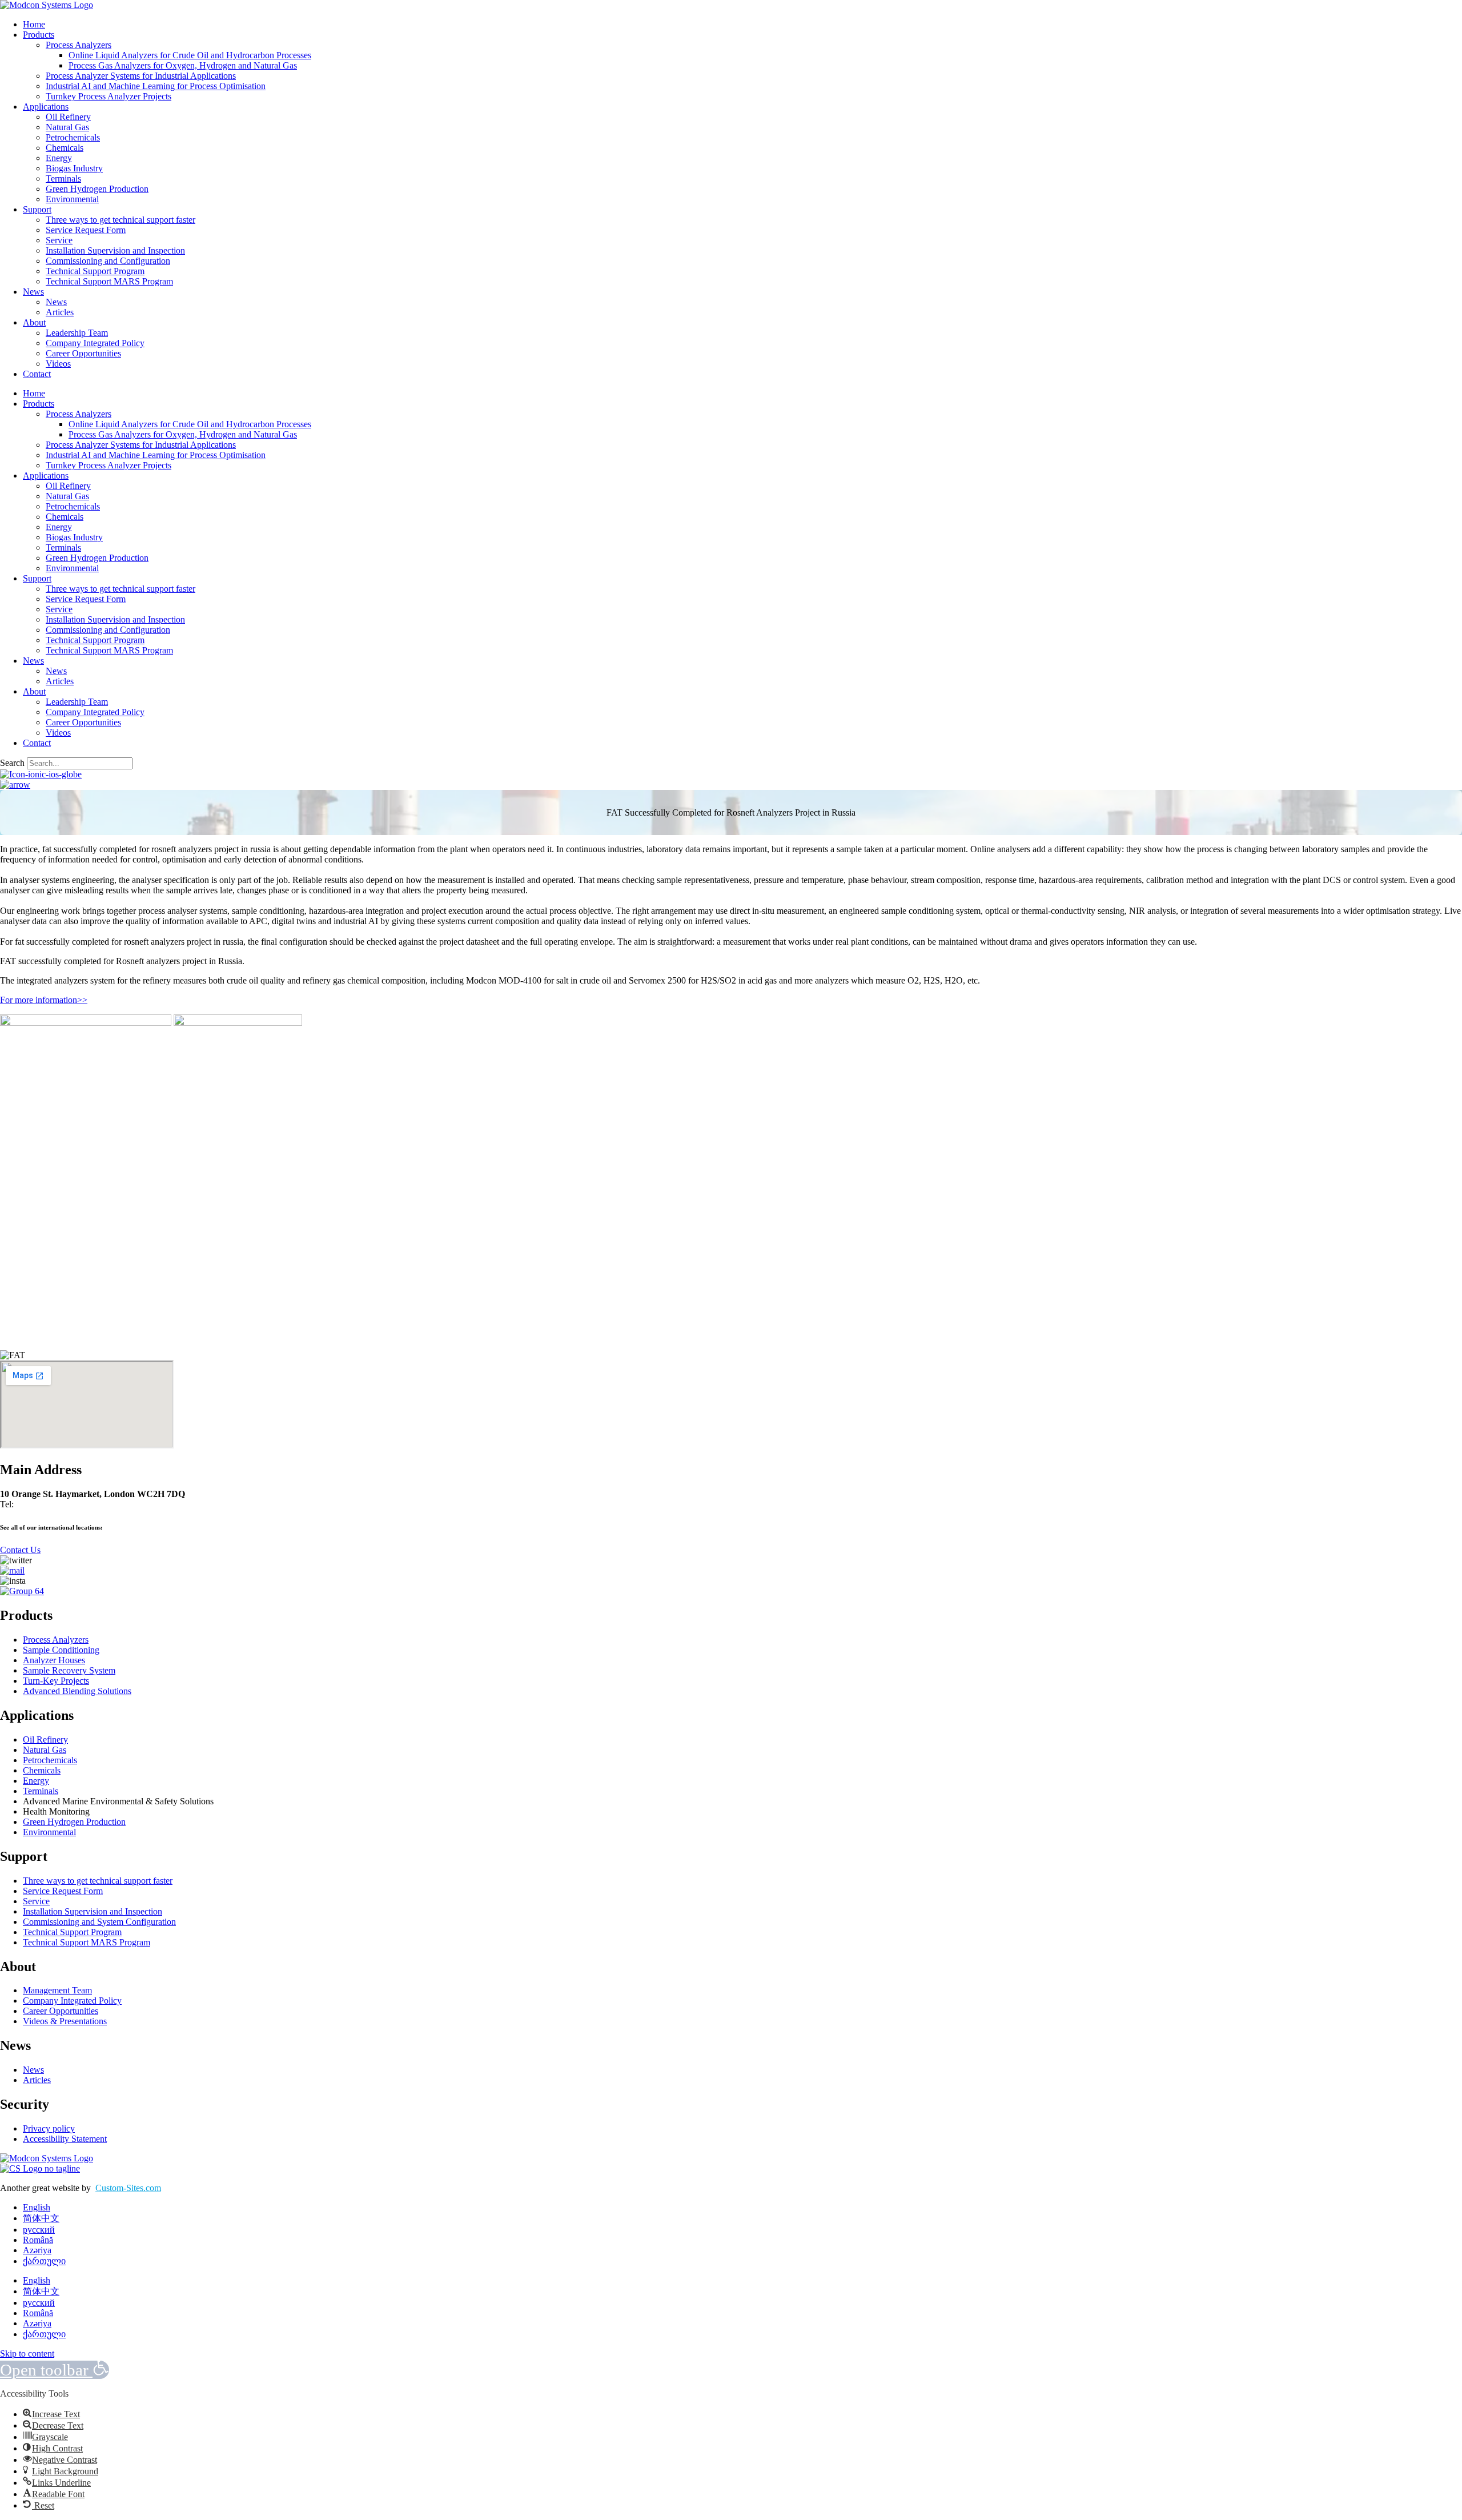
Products (39, 35)
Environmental (72, 199)
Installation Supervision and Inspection (115, 250)
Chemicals (65, 148)
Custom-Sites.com (128, 2188)
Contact (37, 374)
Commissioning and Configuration (108, 261)
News (33, 292)
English (37, 2207)
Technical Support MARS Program (109, 281)
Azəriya (37, 2250)
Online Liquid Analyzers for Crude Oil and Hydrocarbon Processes (190, 55)
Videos (58, 364)
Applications (46, 107)
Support (37, 209)
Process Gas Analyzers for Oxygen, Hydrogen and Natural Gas (183, 65)
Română (38, 2240)
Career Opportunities (83, 353)
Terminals (63, 178)
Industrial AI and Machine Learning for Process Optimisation (156, 86)
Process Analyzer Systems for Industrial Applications (141, 76)
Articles (60, 312)
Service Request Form (86, 230)
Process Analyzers (79, 45)
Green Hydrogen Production (97, 189)
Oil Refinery (68, 117)
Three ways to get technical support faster (121, 220)
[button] (55, 2370)
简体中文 (41, 2218)
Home (34, 24)
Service (59, 240)
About (34, 322)
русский (39, 2230)
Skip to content (27, 2354)
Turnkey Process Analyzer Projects (109, 96)
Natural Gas (67, 127)
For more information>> (44, 1000)
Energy (59, 158)
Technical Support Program (95, 271)
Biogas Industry (74, 168)
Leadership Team (77, 333)
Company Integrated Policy (95, 343)
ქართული (44, 2261)
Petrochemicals (73, 137)
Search (12, 763)
